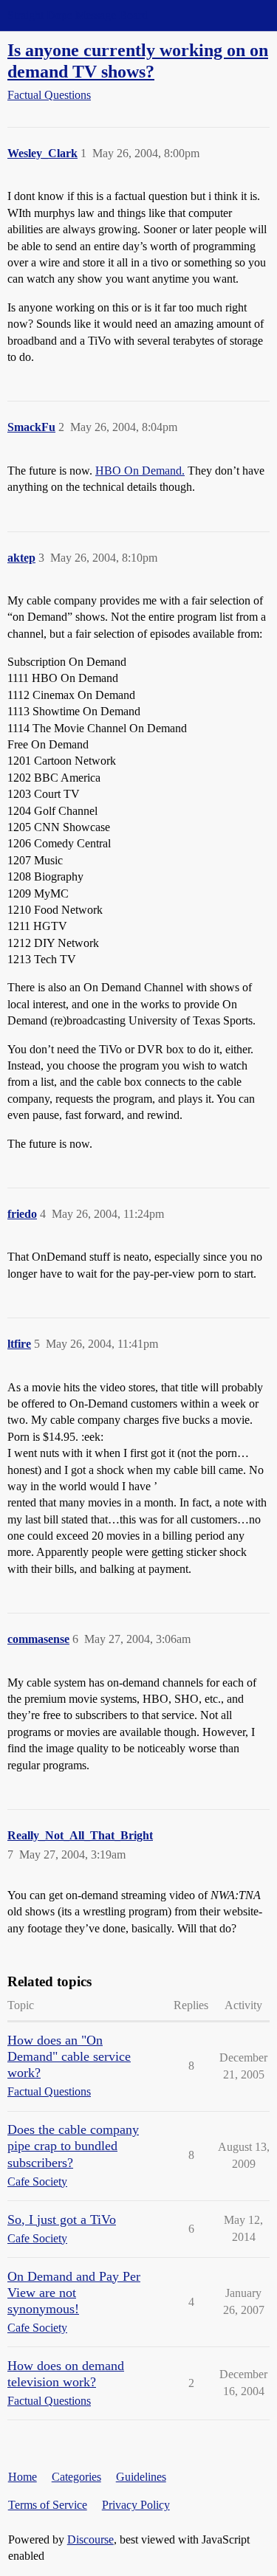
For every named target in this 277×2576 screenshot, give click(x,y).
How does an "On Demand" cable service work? (69, 2056)
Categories (76, 2477)
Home (23, 2477)
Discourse (90, 2539)
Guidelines (141, 2477)
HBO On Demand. (140, 471)
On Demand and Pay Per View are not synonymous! (74, 2293)
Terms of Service (48, 2505)
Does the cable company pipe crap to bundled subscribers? (73, 2146)
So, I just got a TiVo (62, 2219)
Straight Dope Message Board (78, 15)
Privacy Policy (136, 2505)
